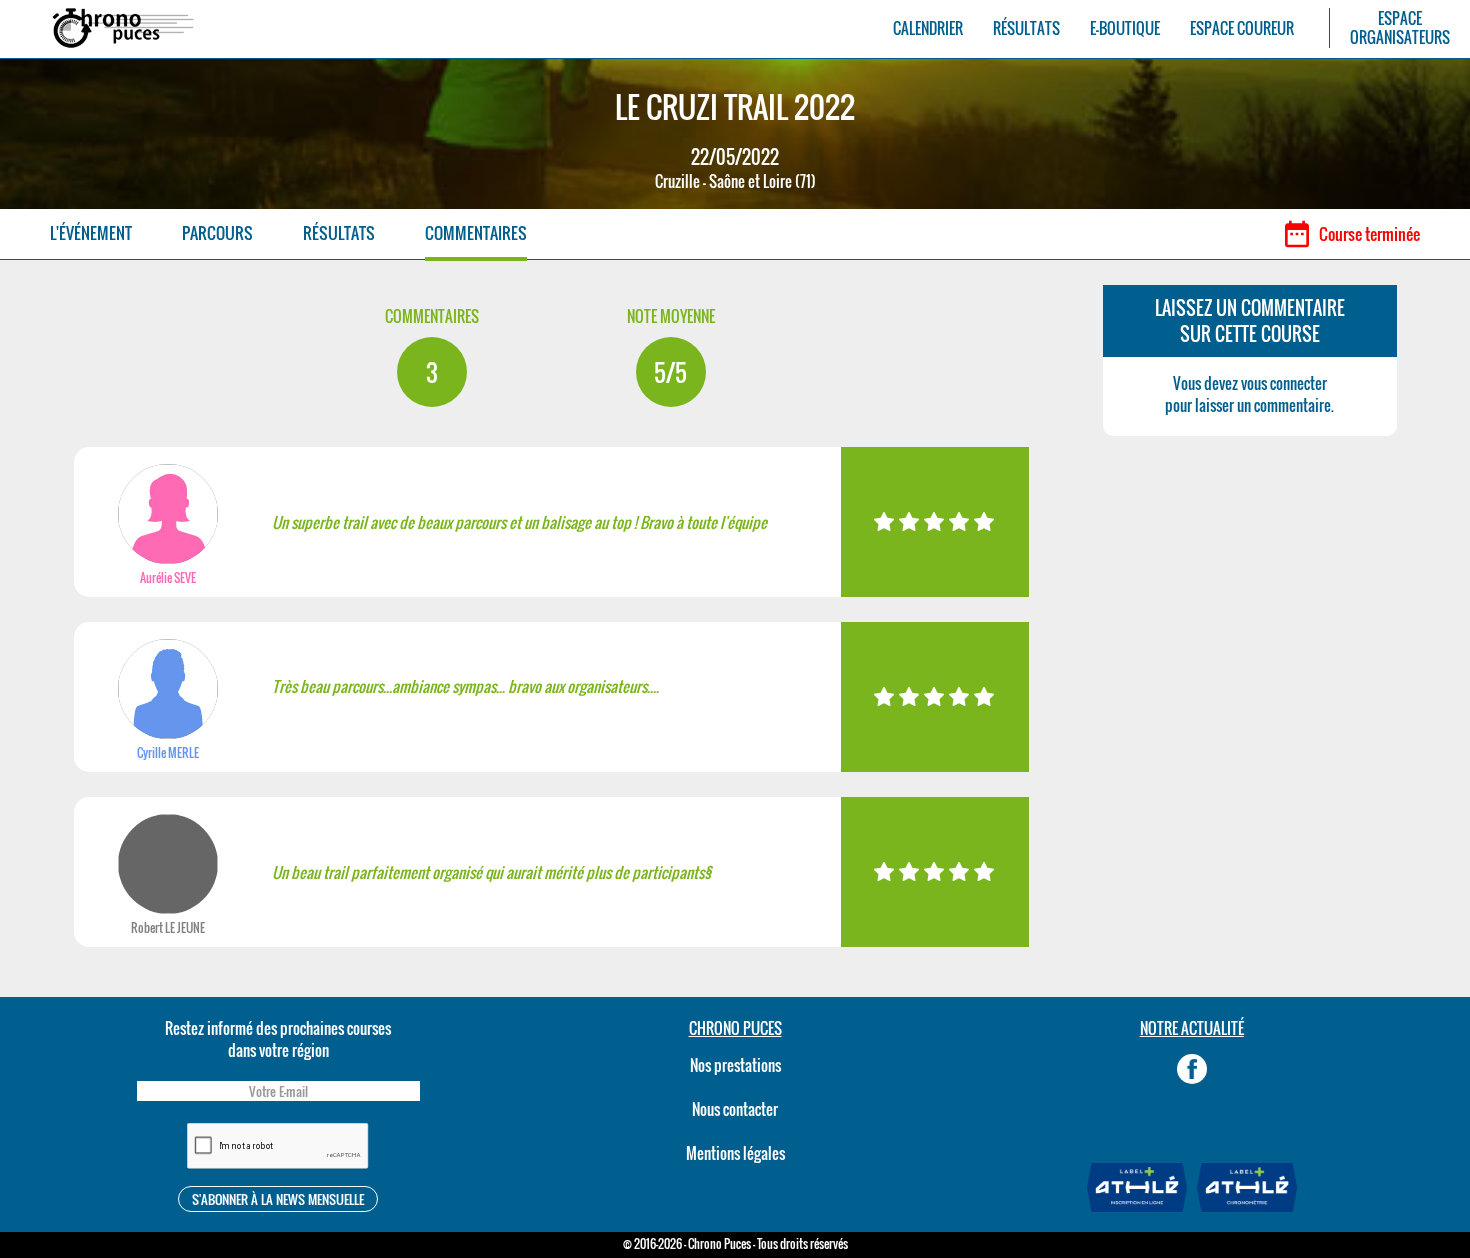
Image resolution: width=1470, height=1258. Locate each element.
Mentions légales (735, 1153)
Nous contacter (735, 1109)
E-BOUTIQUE (1125, 28)
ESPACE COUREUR (1242, 28)
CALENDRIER (928, 28)
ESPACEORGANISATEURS (1400, 28)
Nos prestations (735, 1065)
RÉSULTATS (1026, 28)
